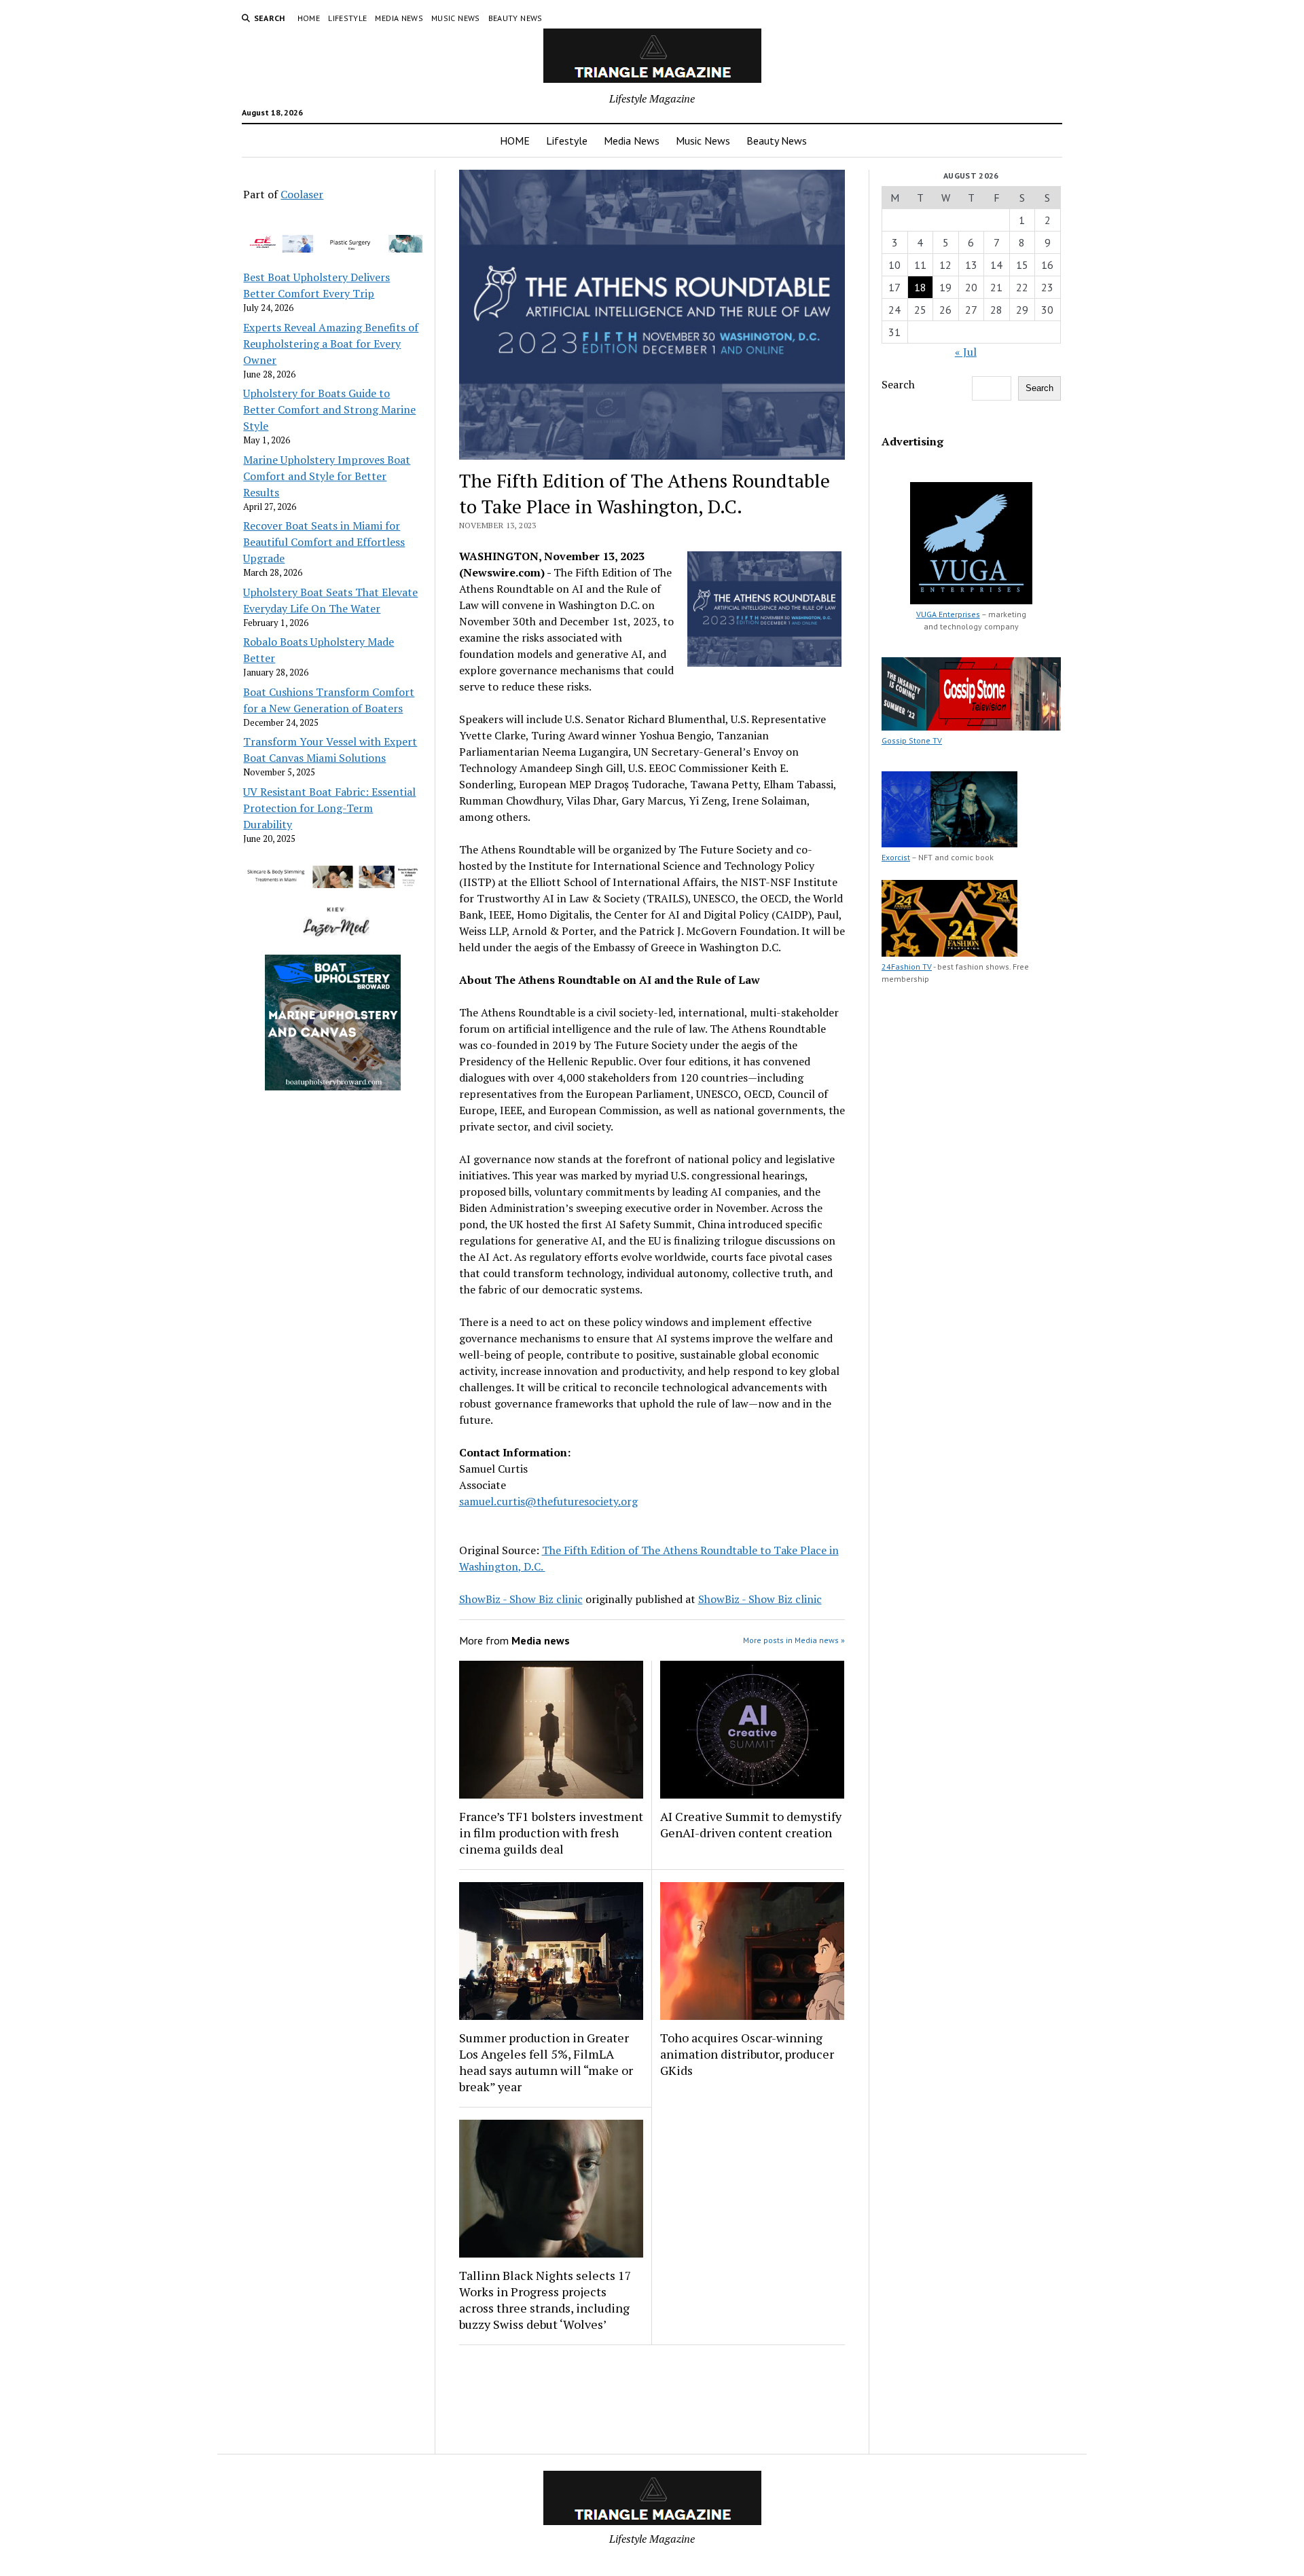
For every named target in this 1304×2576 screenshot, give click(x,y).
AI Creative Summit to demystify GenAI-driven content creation (751, 1824)
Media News (399, 18)
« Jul (966, 352)
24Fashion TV (907, 967)
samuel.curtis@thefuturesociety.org (548, 1501)
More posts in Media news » (794, 1640)
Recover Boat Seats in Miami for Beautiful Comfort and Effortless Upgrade (324, 542)
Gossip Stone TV (912, 740)
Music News (456, 18)
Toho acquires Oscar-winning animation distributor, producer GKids (747, 2054)
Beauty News (515, 18)
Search (898, 384)
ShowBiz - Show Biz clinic (521, 1599)
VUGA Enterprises (948, 614)
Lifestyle (347, 18)
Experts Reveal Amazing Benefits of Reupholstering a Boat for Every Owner (331, 344)
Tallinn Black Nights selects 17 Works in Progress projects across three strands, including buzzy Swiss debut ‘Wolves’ (545, 2300)
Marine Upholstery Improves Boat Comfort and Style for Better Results (327, 476)
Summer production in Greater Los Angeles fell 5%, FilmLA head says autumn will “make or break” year (546, 2062)
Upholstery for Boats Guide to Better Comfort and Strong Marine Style (329, 409)
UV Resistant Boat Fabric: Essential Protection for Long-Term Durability (329, 808)
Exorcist (896, 857)
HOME (309, 18)
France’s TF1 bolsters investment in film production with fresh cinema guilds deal (551, 1833)
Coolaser (302, 194)
